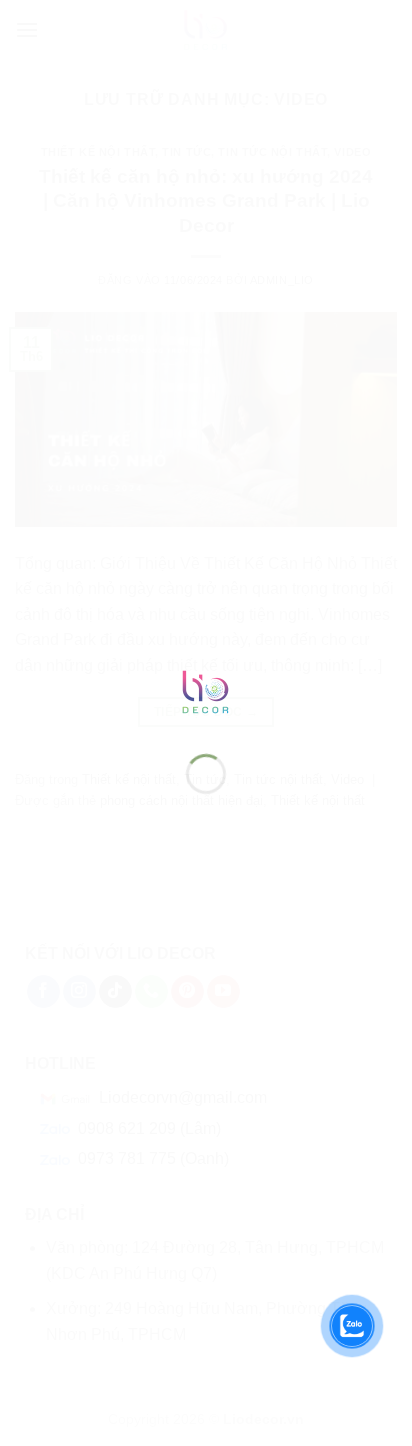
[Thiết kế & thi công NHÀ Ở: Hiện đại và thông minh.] (206, 691)
